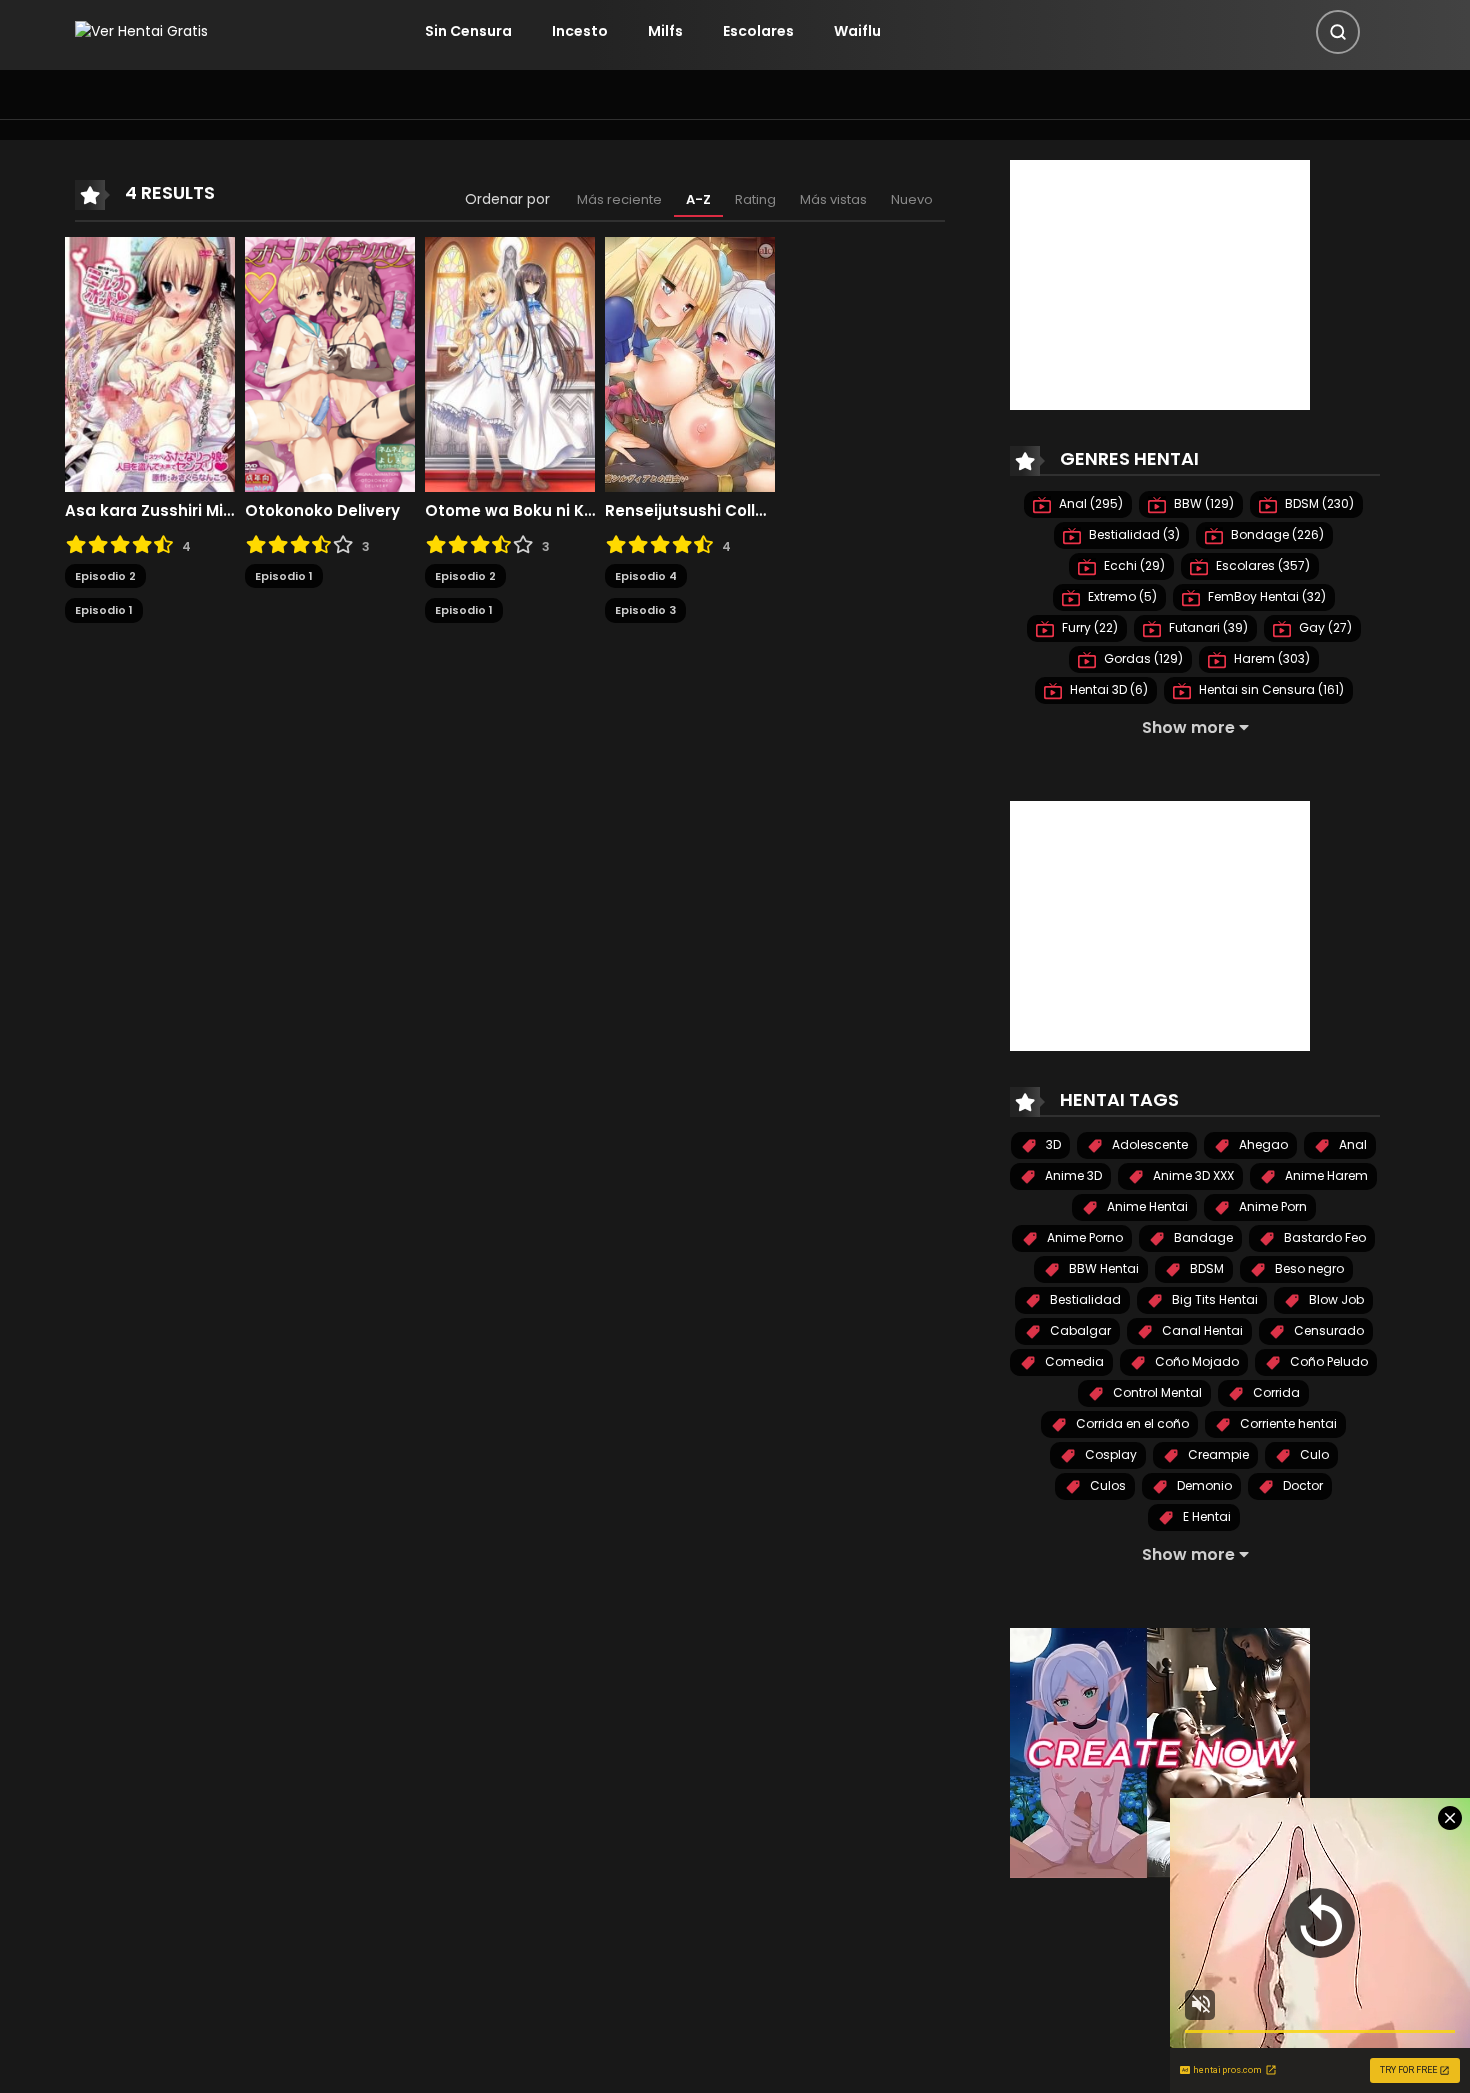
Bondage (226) (1276, 534)
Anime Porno (1083, 1237)
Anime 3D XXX (1192, 1175)
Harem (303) (1270, 658)
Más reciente (619, 199)
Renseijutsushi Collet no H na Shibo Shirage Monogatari (690, 511)
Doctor (1301, 1485)
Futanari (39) (1207, 627)
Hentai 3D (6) (1107, 689)
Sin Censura (468, 31)
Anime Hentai (1146, 1206)
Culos (1106, 1485)
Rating (755, 199)
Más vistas (833, 199)
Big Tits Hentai (1213, 1299)
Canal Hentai (1201, 1330)
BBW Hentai (1102, 1268)
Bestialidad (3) (1133, 534)
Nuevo (912, 199)
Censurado (1327, 1330)
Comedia (1073, 1361)
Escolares (758, 31)
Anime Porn (1271, 1206)
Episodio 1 (104, 610)
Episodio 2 (105, 576)
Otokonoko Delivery (322, 511)
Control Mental (1156, 1392)
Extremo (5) (1121, 596)
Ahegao (1262, 1144)
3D (1052, 1144)
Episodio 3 (645, 610)
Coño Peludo (1327, 1361)
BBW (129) (1202, 503)
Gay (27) (1324, 627)
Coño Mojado (1195, 1361)
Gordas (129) (1142, 658)
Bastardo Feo (1323, 1237)
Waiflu (857, 31)
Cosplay (1109, 1454)
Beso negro (1308, 1268)
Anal (1351, 1144)
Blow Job (1335, 1299)
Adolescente (1148, 1144)
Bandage (1202, 1237)
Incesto (580, 31)
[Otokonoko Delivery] (330, 363)
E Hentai (1205, 1516)
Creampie (1217, 1454)
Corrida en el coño (1131, 1423)
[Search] (1338, 32)
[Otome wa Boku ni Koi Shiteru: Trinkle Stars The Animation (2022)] (510, 363)
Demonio (1203, 1485)
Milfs (665, 31)
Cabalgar (1079, 1330)
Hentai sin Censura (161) (1270, 689)
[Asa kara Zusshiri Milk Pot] (150, 363)
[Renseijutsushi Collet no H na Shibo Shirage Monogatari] (690, 363)
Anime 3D (1072, 1175)
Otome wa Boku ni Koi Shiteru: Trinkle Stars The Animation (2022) (510, 511)
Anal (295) (1089, 503)
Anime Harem (1325, 1175)
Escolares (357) (1261, 565)
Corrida (1275, 1392)
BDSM (1205, 1268)
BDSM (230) (1318, 503)
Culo (1313, 1454)
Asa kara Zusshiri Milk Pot (150, 511)
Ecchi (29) (1133, 565)
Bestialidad (1084, 1299)
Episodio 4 (646, 576)
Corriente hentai (1287, 1423)
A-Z (698, 199)
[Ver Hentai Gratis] (141, 31)
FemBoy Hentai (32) (1265, 596)
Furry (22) (1088, 627)
